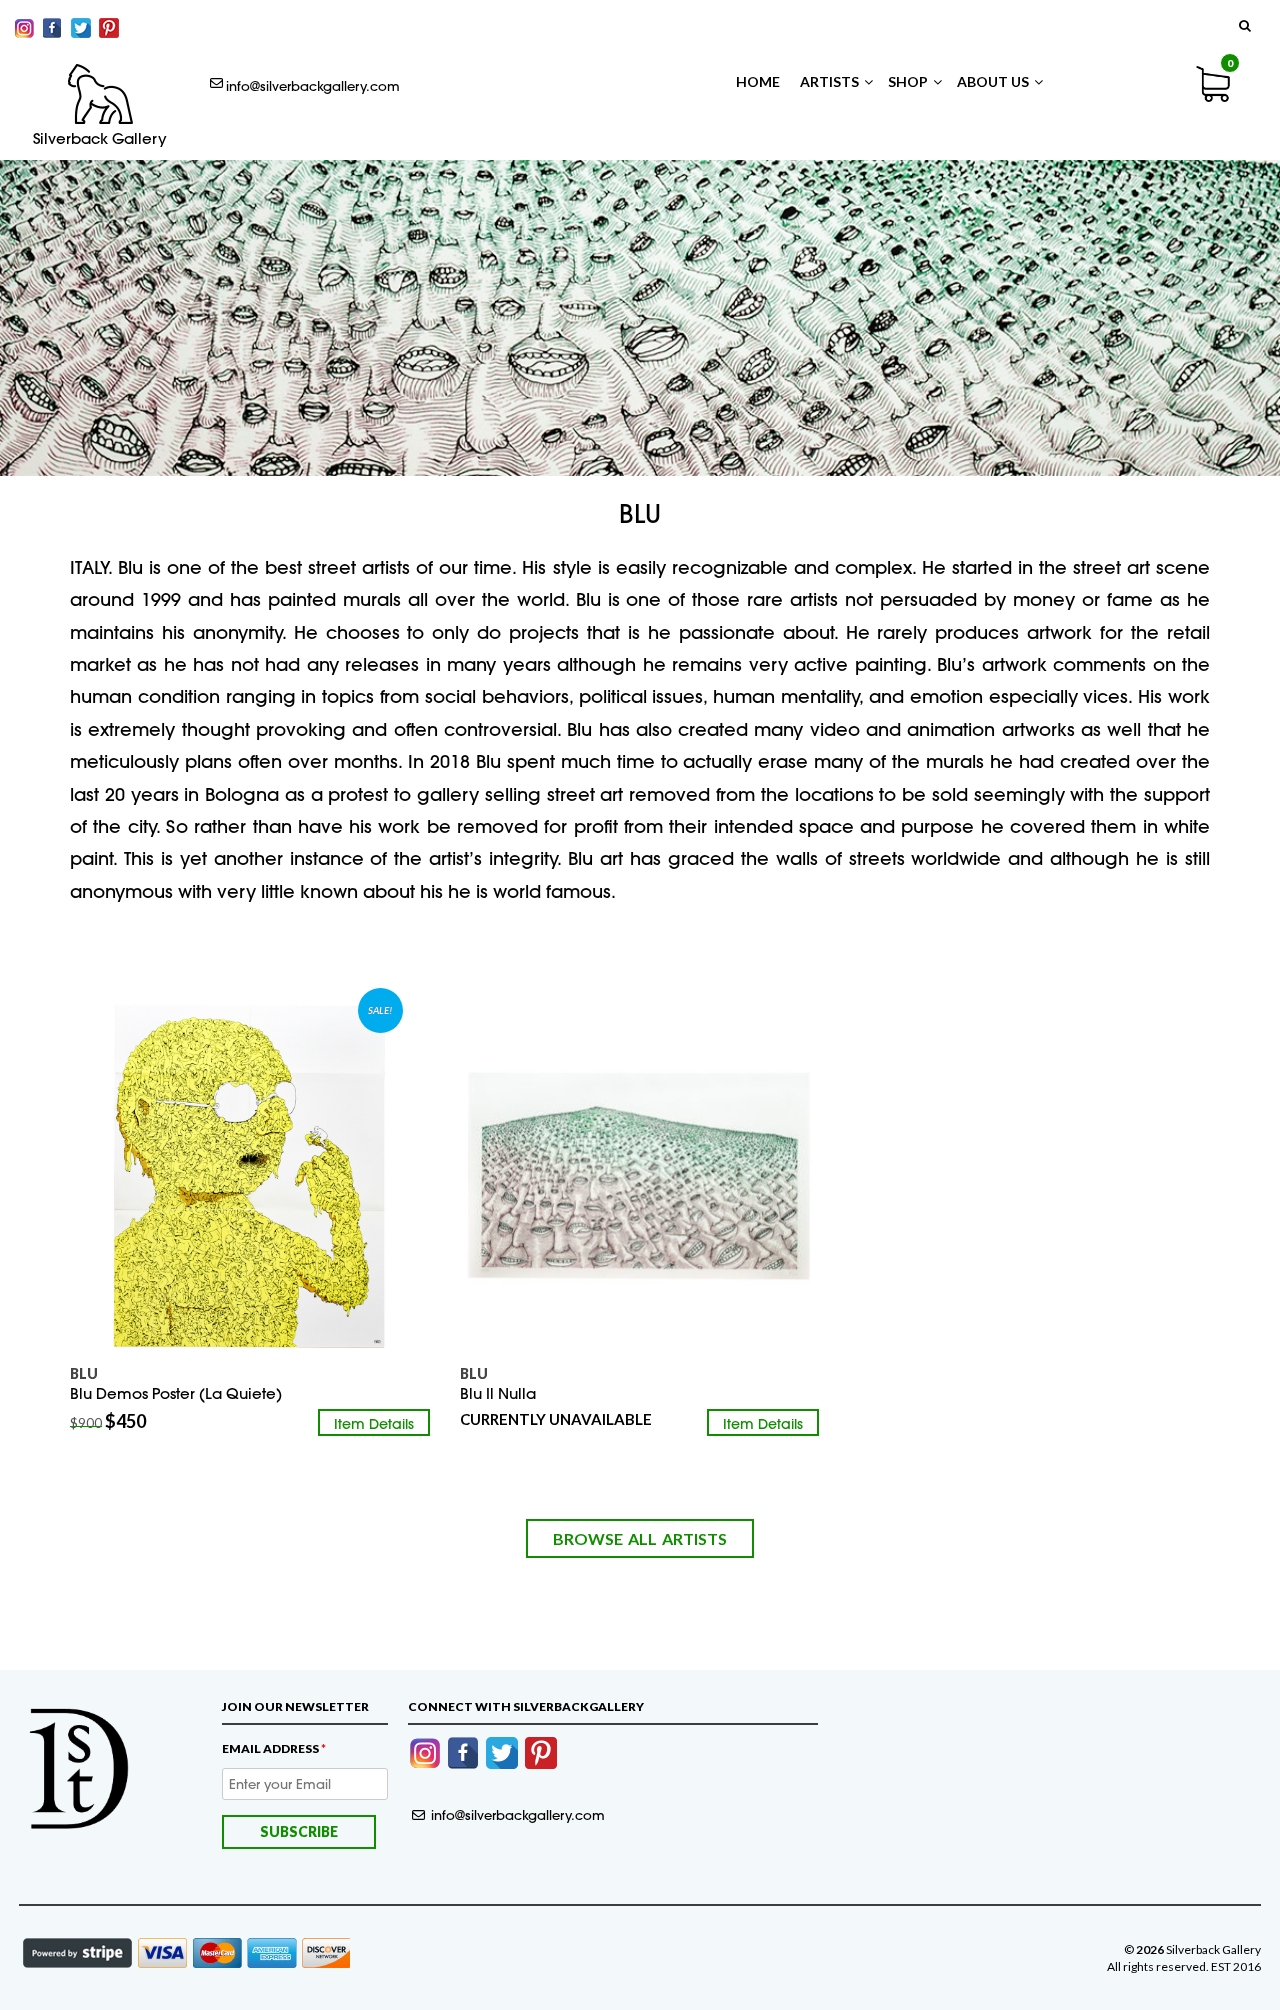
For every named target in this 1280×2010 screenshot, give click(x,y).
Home (758, 81)
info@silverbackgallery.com (313, 86)
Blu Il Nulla (498, 1394)
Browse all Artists (640, 1538)
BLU (474, 1373)
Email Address (274, 1748)
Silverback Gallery (100, 139)
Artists (829, 81)
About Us (993, 81)
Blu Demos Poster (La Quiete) (176, 1394)
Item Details (374, 1424)
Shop (908, 81)
